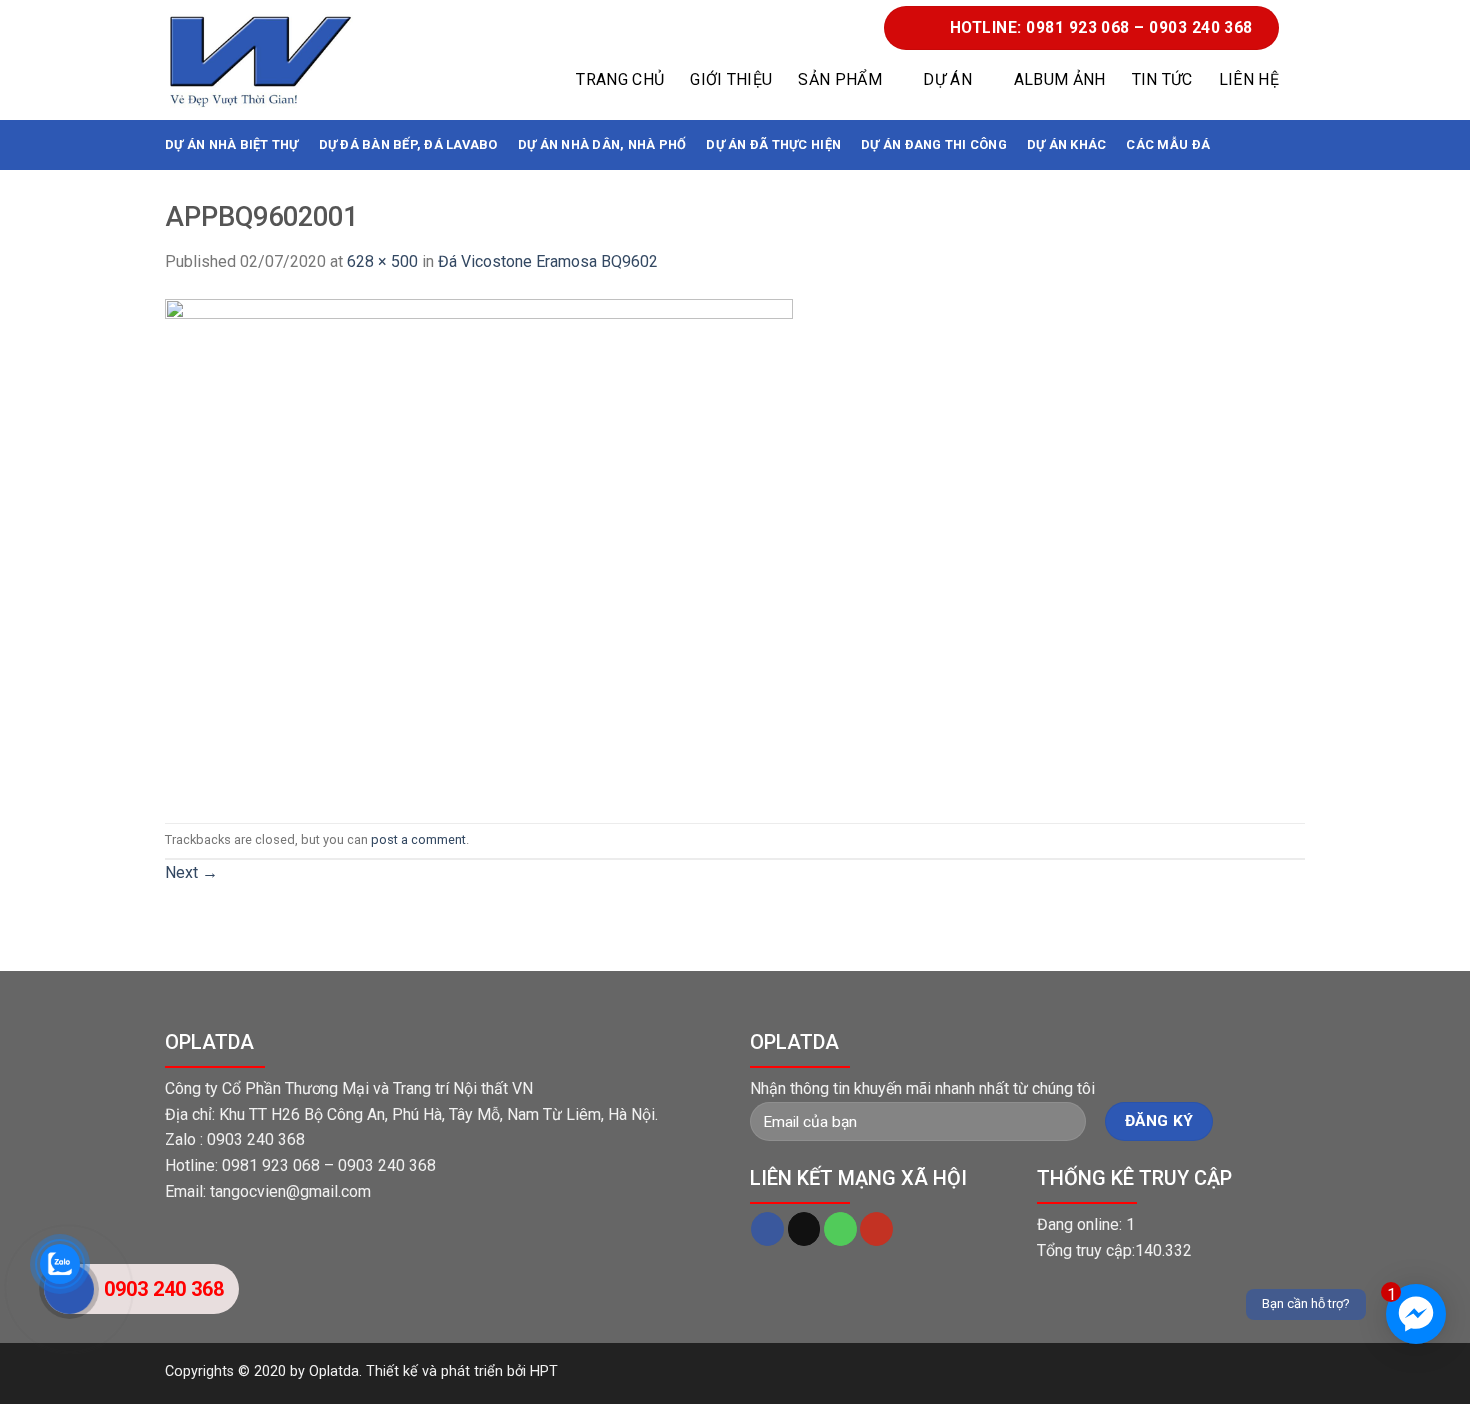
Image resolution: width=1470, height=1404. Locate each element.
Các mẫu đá (1168, 144)
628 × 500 (382, 261)
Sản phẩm (840, 79)
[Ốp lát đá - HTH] (260, 60)
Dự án (947, 79)
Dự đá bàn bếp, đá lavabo (408, 144)
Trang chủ (620, 79)
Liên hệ (1249, 79)
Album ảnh (1060, 79)
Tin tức (1162, 79)
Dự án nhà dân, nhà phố (602, 144)
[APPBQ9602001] (479, 547)
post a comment (418, 839)
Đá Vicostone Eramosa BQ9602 (548, 261)
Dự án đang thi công (934, 144)
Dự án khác (1067, 144)
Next (191, 872)
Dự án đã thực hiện (773, 144)
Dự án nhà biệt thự (232, 144)
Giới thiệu (731, 79)
